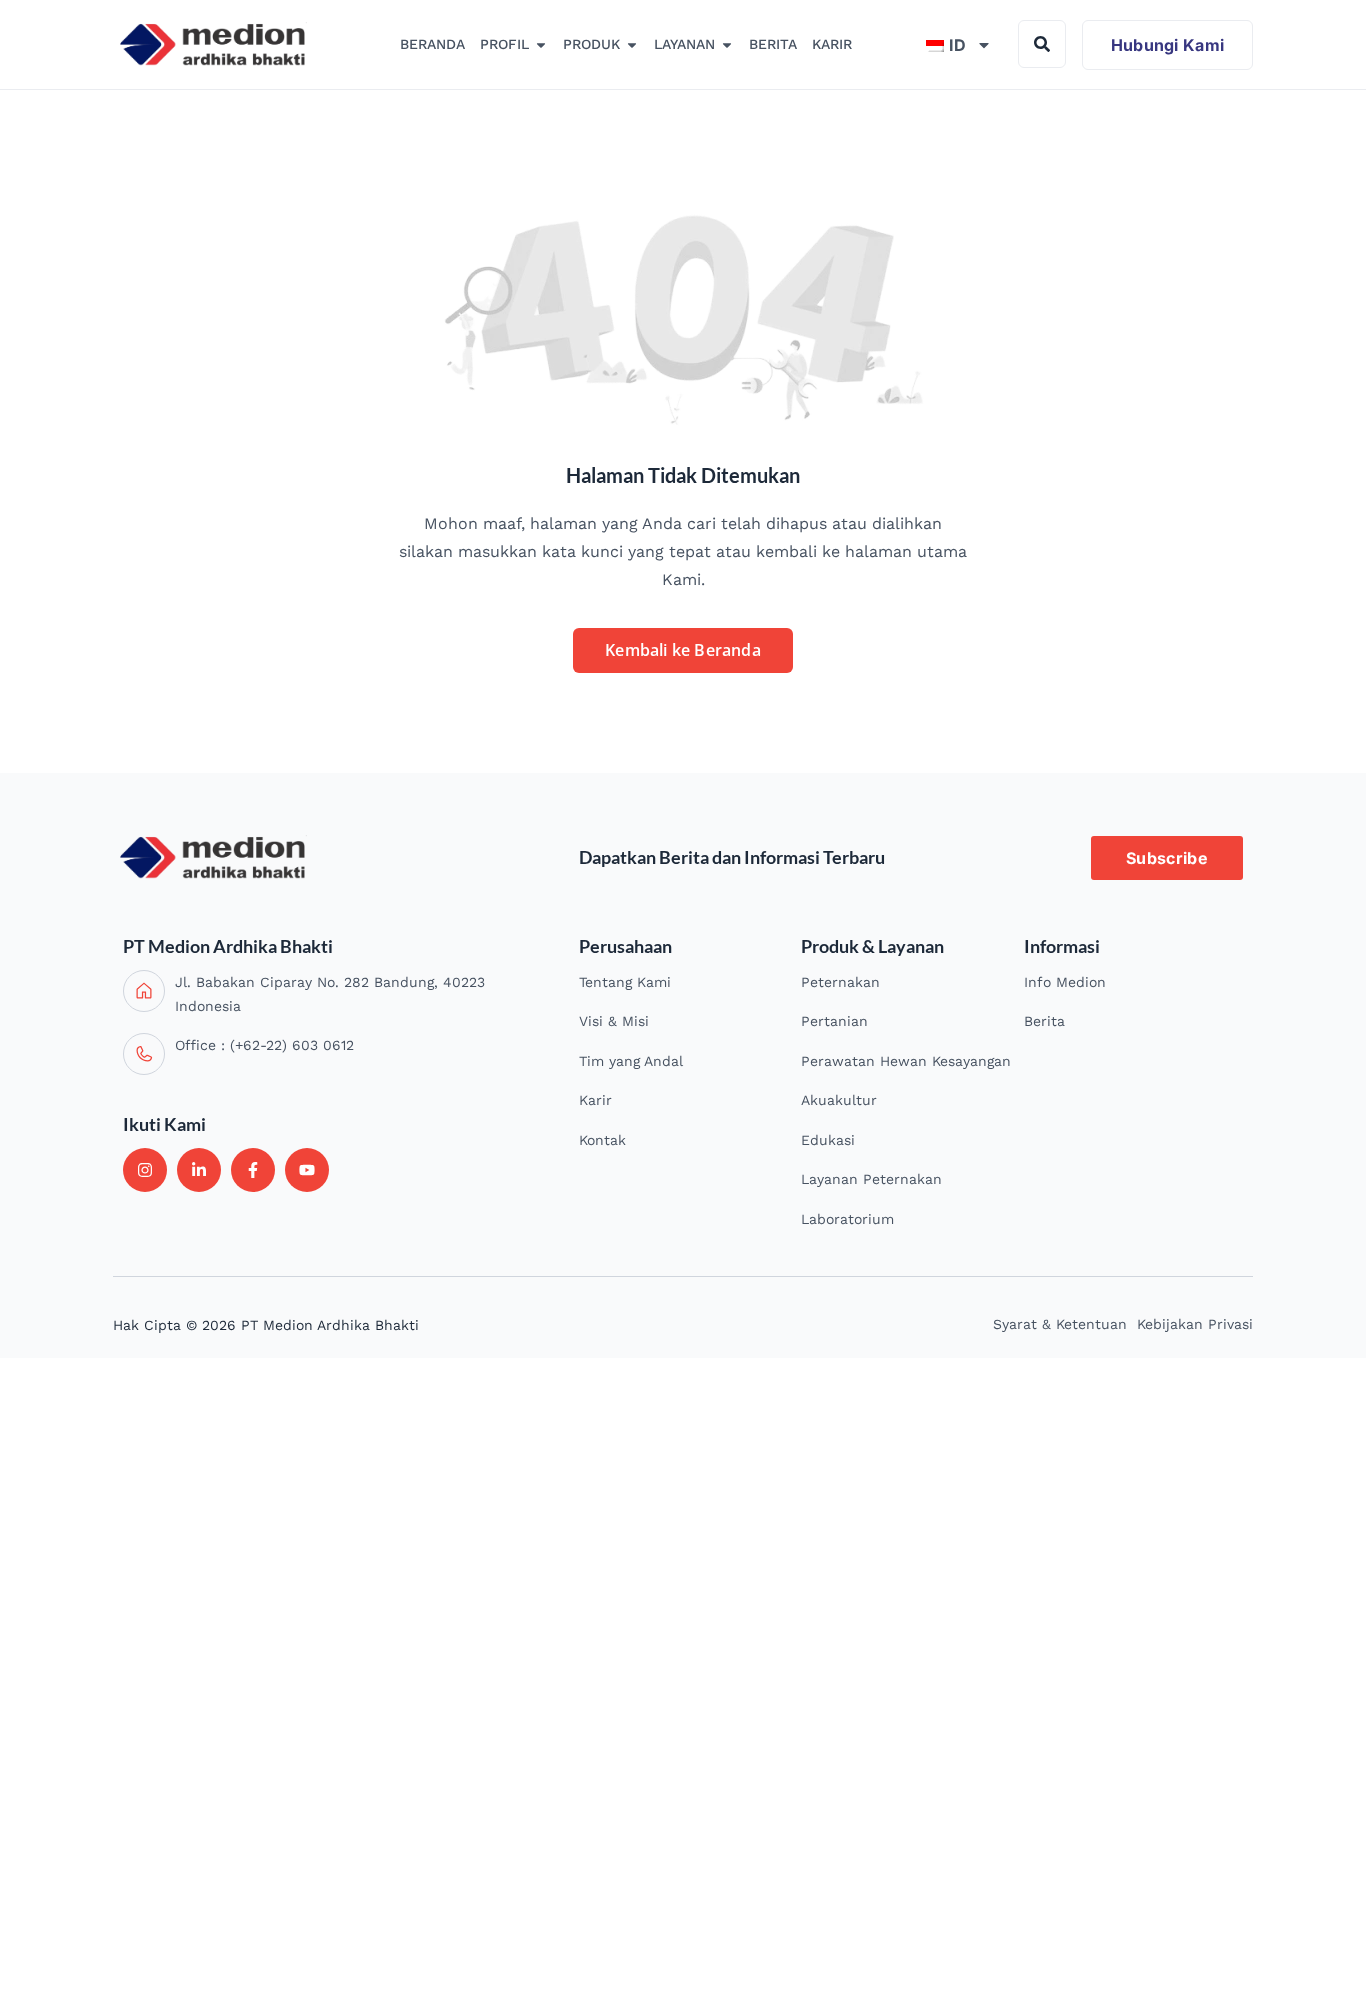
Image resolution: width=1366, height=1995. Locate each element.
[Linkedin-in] (199, 1170)
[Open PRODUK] (632, 45)
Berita (1044, 1021)
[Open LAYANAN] (727, 45)
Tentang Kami (625, 982)
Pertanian (834, 1021)
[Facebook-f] (253, 1170)
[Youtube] (307, 1170)
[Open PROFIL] (541, 45)
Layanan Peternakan (871, 1179)
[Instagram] (145, 1170)
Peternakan (840, 982)
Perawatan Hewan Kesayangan (906, 1061)
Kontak (602, 1140)
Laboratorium (847, 1219)
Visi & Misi (614, 1021)
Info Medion (1065, 982)
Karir (595, 1100)
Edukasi (828, 1140)
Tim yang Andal (631, 1061)
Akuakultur (839, 1100)
